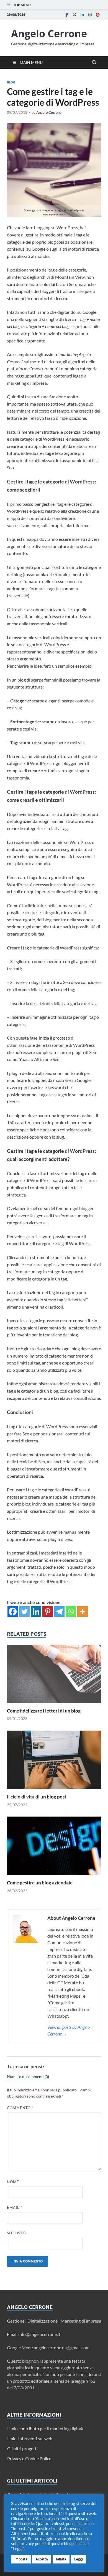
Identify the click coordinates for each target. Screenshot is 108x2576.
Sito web (16, 2233)
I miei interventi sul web (30, 2438)
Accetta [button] (42, 2559)
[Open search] (94, 63)
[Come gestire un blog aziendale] (54, 1848)
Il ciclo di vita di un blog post (37, 1797)
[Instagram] (90, 15)
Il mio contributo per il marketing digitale (46, 2428)
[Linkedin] (82, 15)
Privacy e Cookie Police (29, 2458)
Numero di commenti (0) (28, 2077)
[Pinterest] (98, 15)
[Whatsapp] (71, 1612)
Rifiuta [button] (61, 2559)
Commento (20, 2108)
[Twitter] (74, 15)
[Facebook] (67, 15)
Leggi (79, 2559)
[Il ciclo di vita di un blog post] (54, 1762)
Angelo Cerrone (49, 34)
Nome (14, 2182)
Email (15, 2207)
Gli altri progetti (22, 2448)
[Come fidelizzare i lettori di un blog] (54, 1675)
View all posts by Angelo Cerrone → (69, 2030)
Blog (11, 82)
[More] (83, 1612)
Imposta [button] (21, 2559)
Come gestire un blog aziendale (40, 1883)
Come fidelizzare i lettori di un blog (44, 1711)
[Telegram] (59, 1612)
